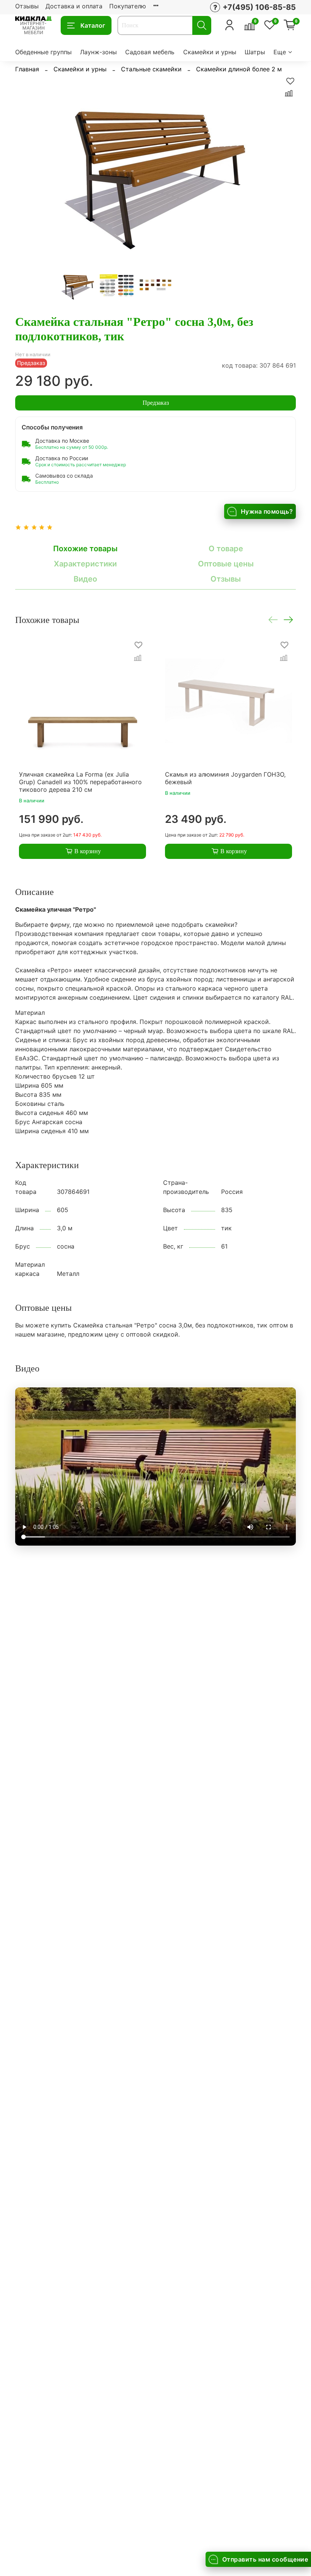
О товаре (226, 549)
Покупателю (128, 6)
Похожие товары (85, 549)
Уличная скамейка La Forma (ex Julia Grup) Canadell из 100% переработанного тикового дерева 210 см (80, 782)
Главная (27, 69)
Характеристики (85, 564)
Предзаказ (156, 403)
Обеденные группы (43, 52)
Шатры (255, 52)
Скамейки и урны (210, 52)
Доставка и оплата (74, 6)
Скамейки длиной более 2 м (239, 69)
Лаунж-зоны (98, 52)
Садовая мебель (150, 52)
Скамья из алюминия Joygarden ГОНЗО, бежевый (225, 778)
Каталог (93, 25)
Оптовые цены (226, 564)
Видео (85, 579)
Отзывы (27, 6)
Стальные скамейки (151, 69)
